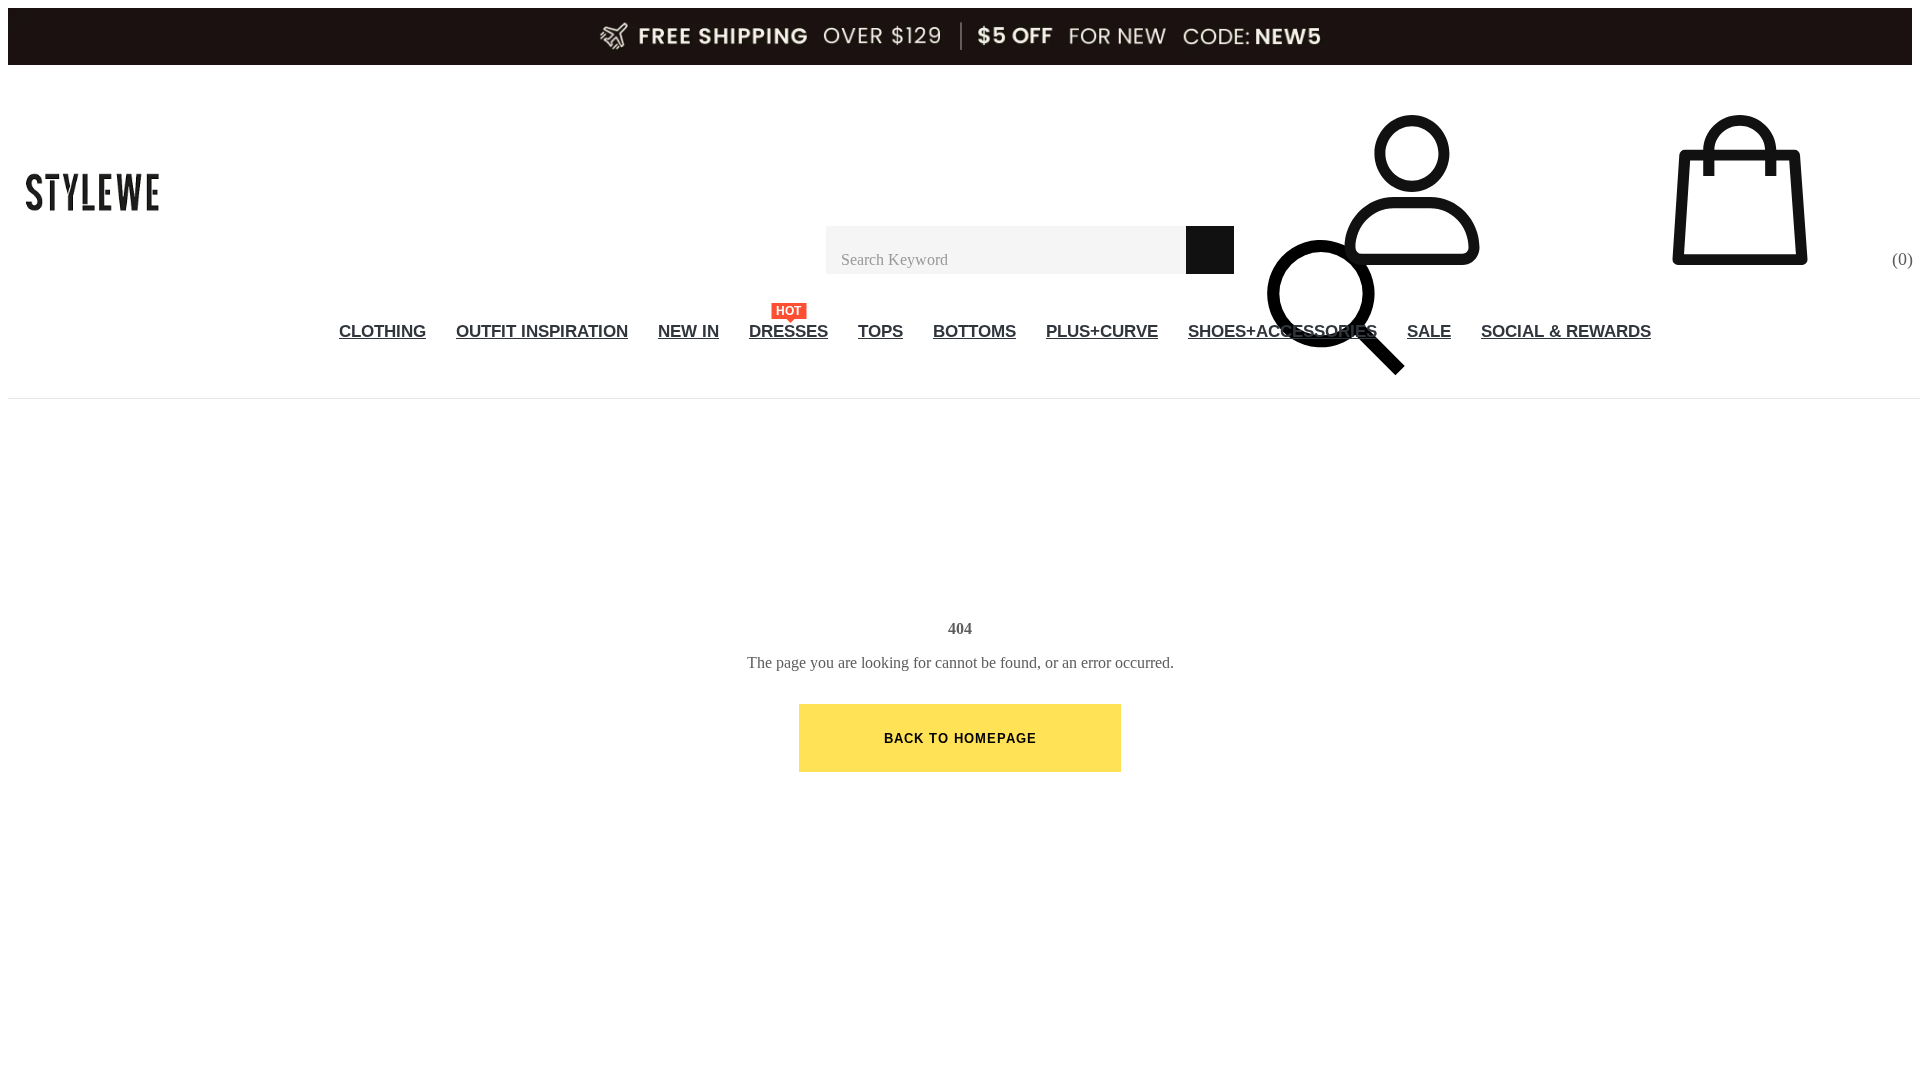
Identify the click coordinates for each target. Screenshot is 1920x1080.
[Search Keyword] (1006, 250)
